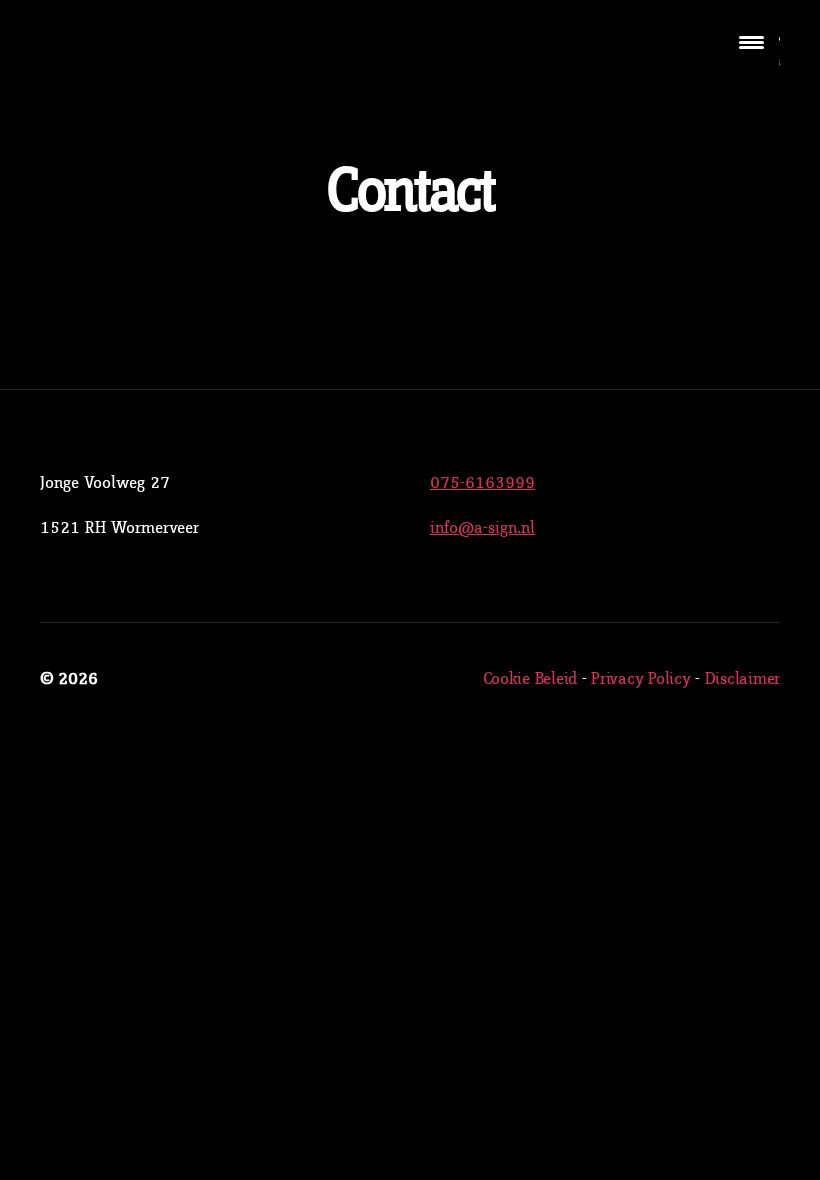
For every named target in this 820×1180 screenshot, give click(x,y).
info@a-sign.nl (482, 528)
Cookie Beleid (530, 679)
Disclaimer (742, 679)
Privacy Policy (640, 679)
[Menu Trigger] (751, 42)
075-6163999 (482, 483)
